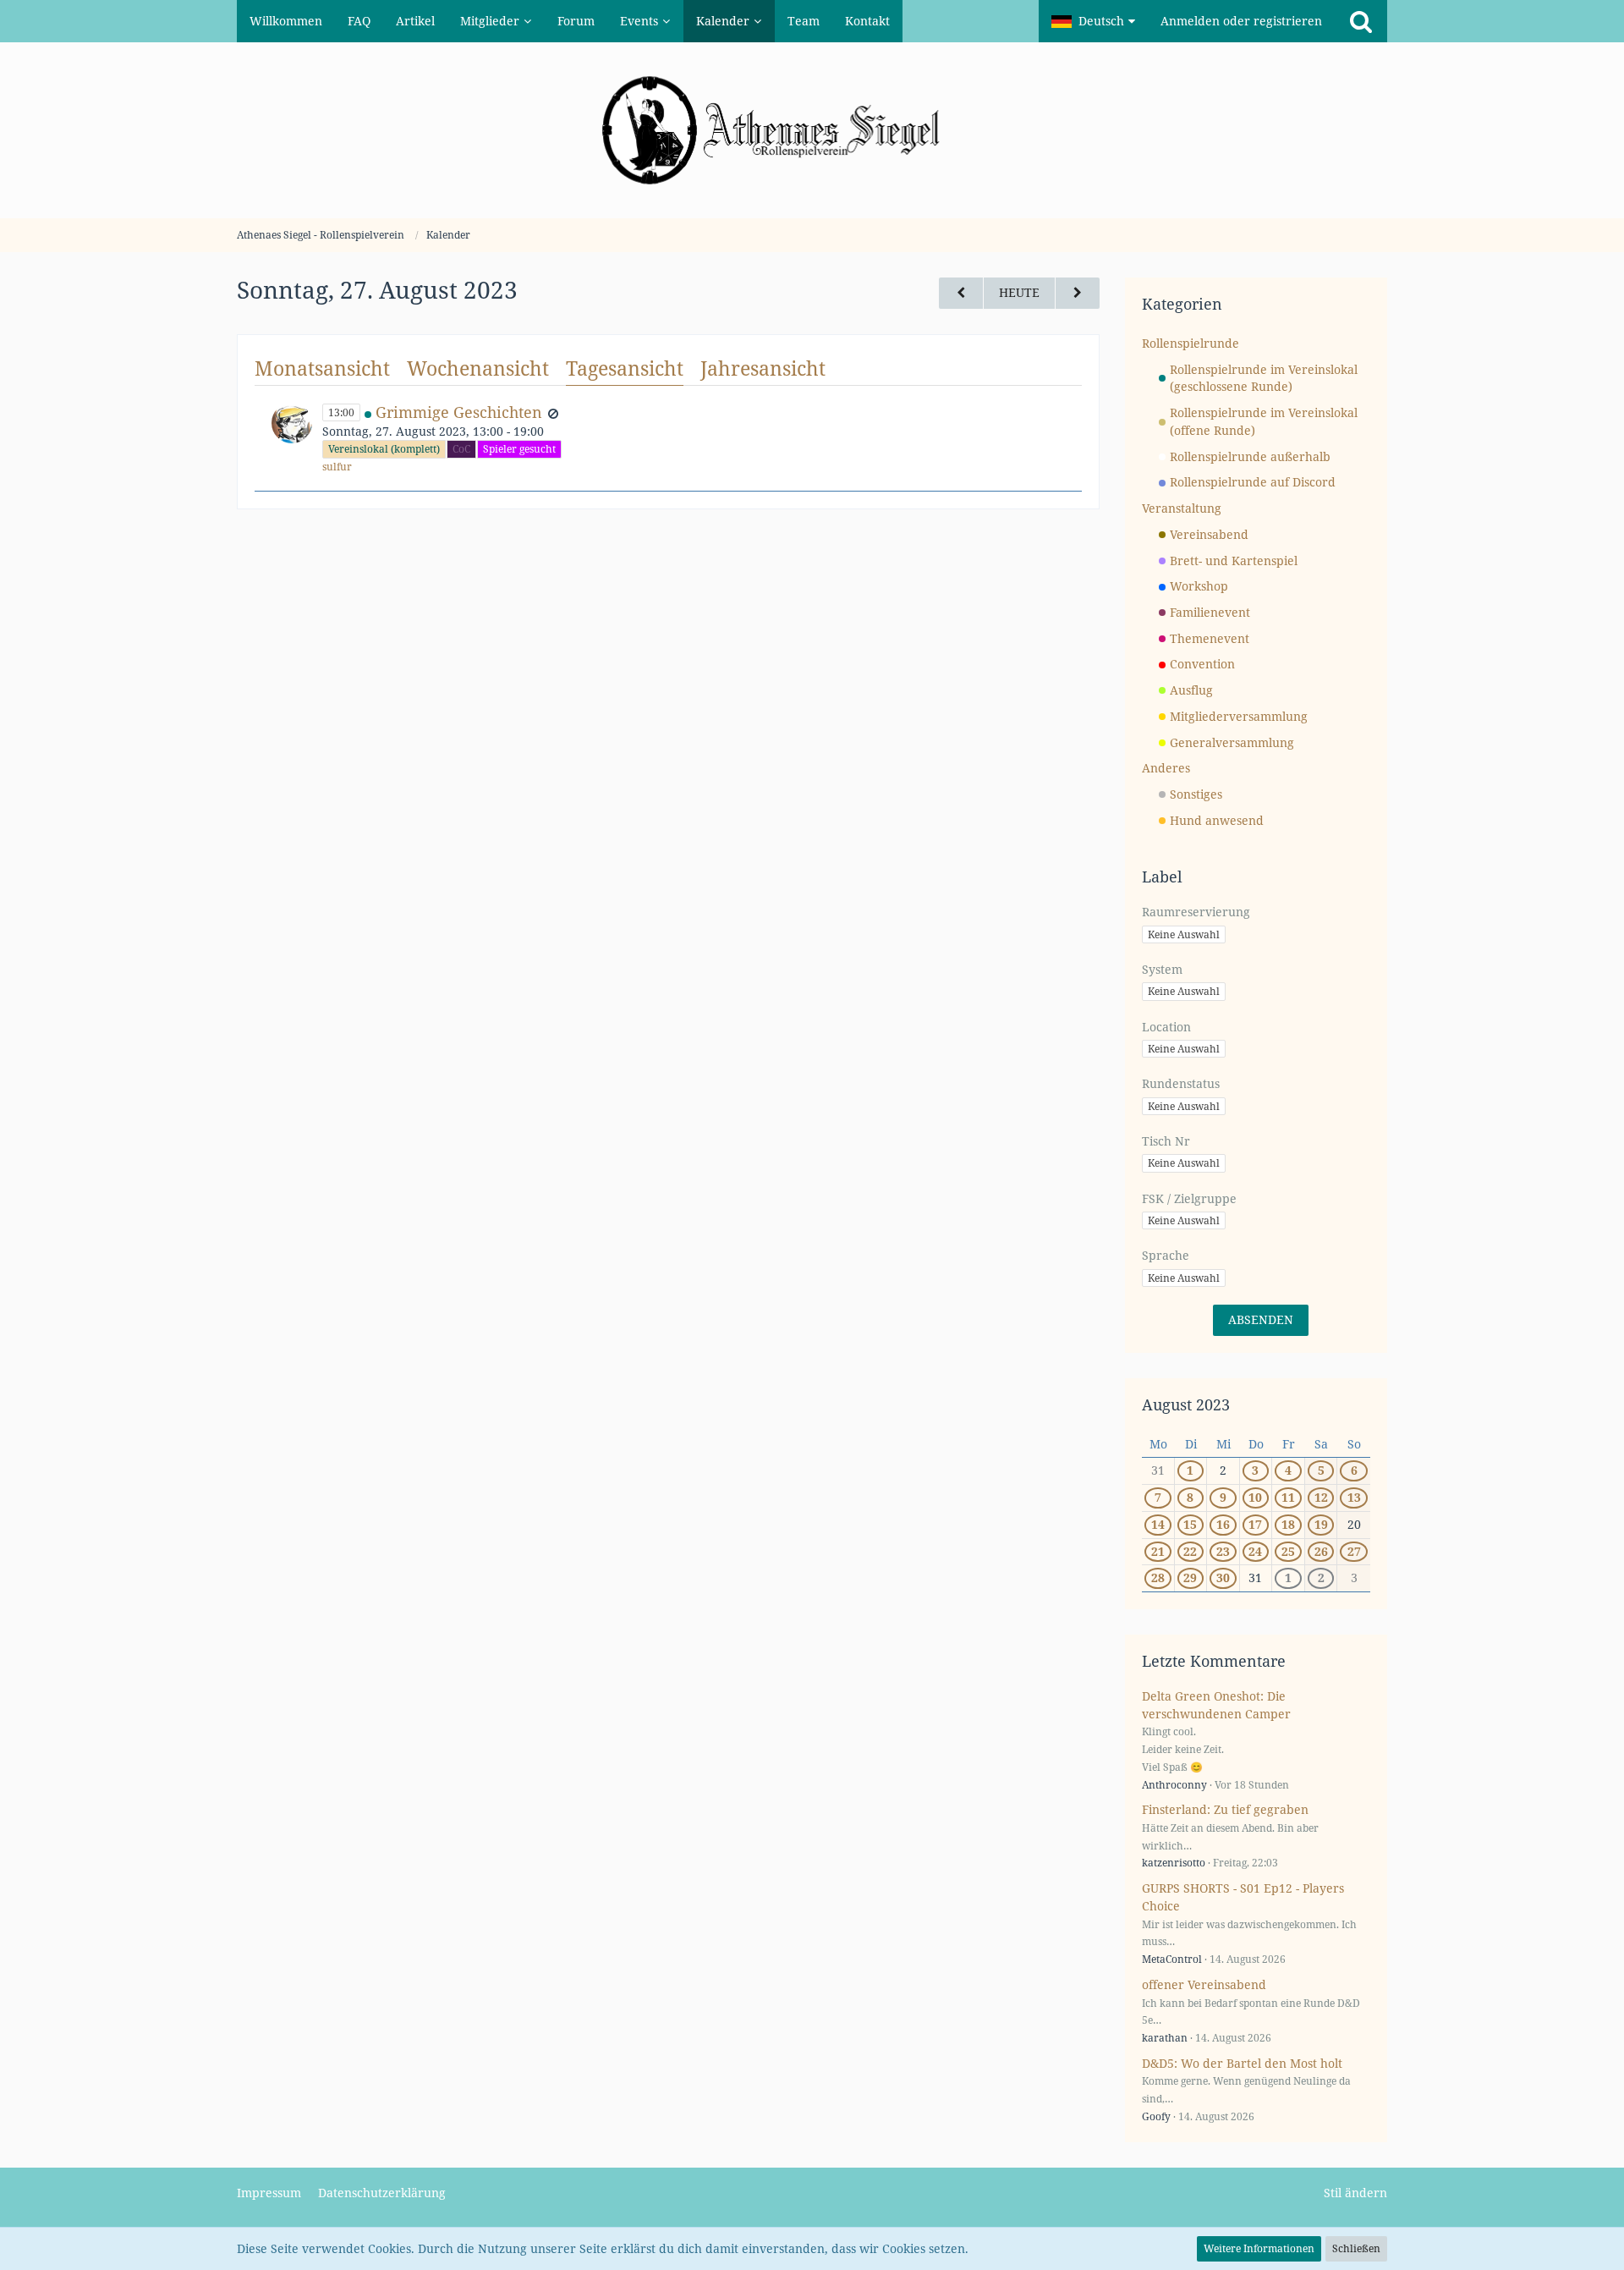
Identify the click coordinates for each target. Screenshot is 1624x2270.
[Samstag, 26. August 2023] (961, 293)
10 (1255, 1497)
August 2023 (1186, 1404)
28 (1158, 1577)
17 (1255, 1524)
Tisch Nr (1166, 1141)
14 (1158, 1524)
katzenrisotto (1174, 1863)
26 (1321, 1551)
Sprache (1166, 1255)
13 (1354, 1497)
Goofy (1156, 2116)
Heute (1019, 292)
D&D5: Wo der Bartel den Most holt (1242, 2063)
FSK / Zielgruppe (1189, 1198)
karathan (1165, 2038)
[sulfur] (292, 438)
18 (1288, 1524)
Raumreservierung (1196, 912)
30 (1223, 1577)
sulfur (337, 467)
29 (1190, 1577)
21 (1158, 1551)
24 (1255, 1551)
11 (1288, 1497)
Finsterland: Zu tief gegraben (1225, 1809)
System (1162, 969)
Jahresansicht (763, 368)
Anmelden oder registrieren (1241, 21)
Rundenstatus (1181, 1083)
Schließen (1356, 2248)
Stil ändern (1355, 2193)
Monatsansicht (322, 368)
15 (1190, 1524)
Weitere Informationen (1259, 2248)
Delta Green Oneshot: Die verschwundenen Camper (1216, 1705)
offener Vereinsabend (1204, 1984)
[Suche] (1361, 21)
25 (1288, 1551)
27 (1354, 1551)
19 (1321, 1524)
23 (1223, 1551)
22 (1190, 1551)
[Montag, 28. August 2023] (1078, 293)
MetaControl (1172, 1959)
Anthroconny (1174, 1785)
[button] (1093, 21)
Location (1166, 1027)
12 (1321, 1497)
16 (1223, 1524)
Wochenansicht (478, 368)
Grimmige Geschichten (459, 412)
